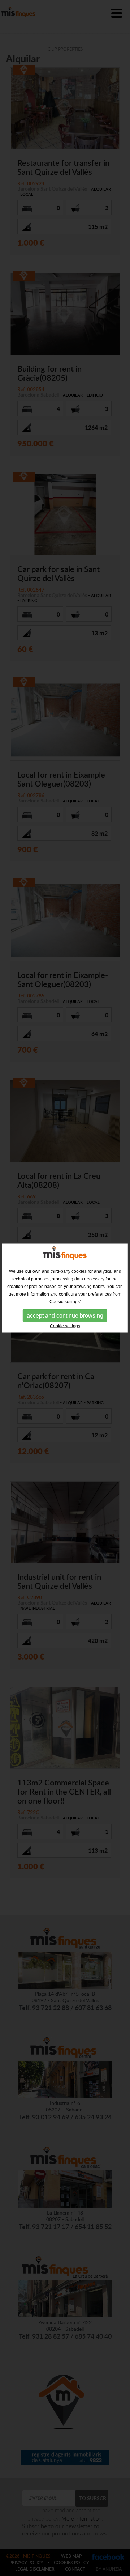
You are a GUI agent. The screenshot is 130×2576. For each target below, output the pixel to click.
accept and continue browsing (65, 1315)
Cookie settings (65, 1326)
